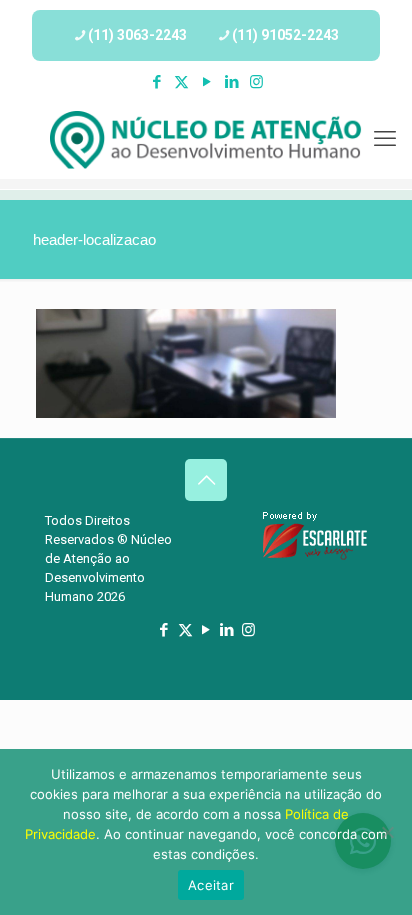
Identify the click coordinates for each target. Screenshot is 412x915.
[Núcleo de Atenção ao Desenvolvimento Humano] (206, 139)
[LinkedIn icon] (231, 82)
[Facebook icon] (156, 82)
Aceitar (211, 885)
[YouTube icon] (206, 82)
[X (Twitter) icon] (181, 82)
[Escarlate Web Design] (315, 556)
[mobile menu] (385, 139)
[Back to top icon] (206, 480)
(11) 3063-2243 (137, 35)
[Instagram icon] (256, 82)
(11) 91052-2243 (285, 35)
